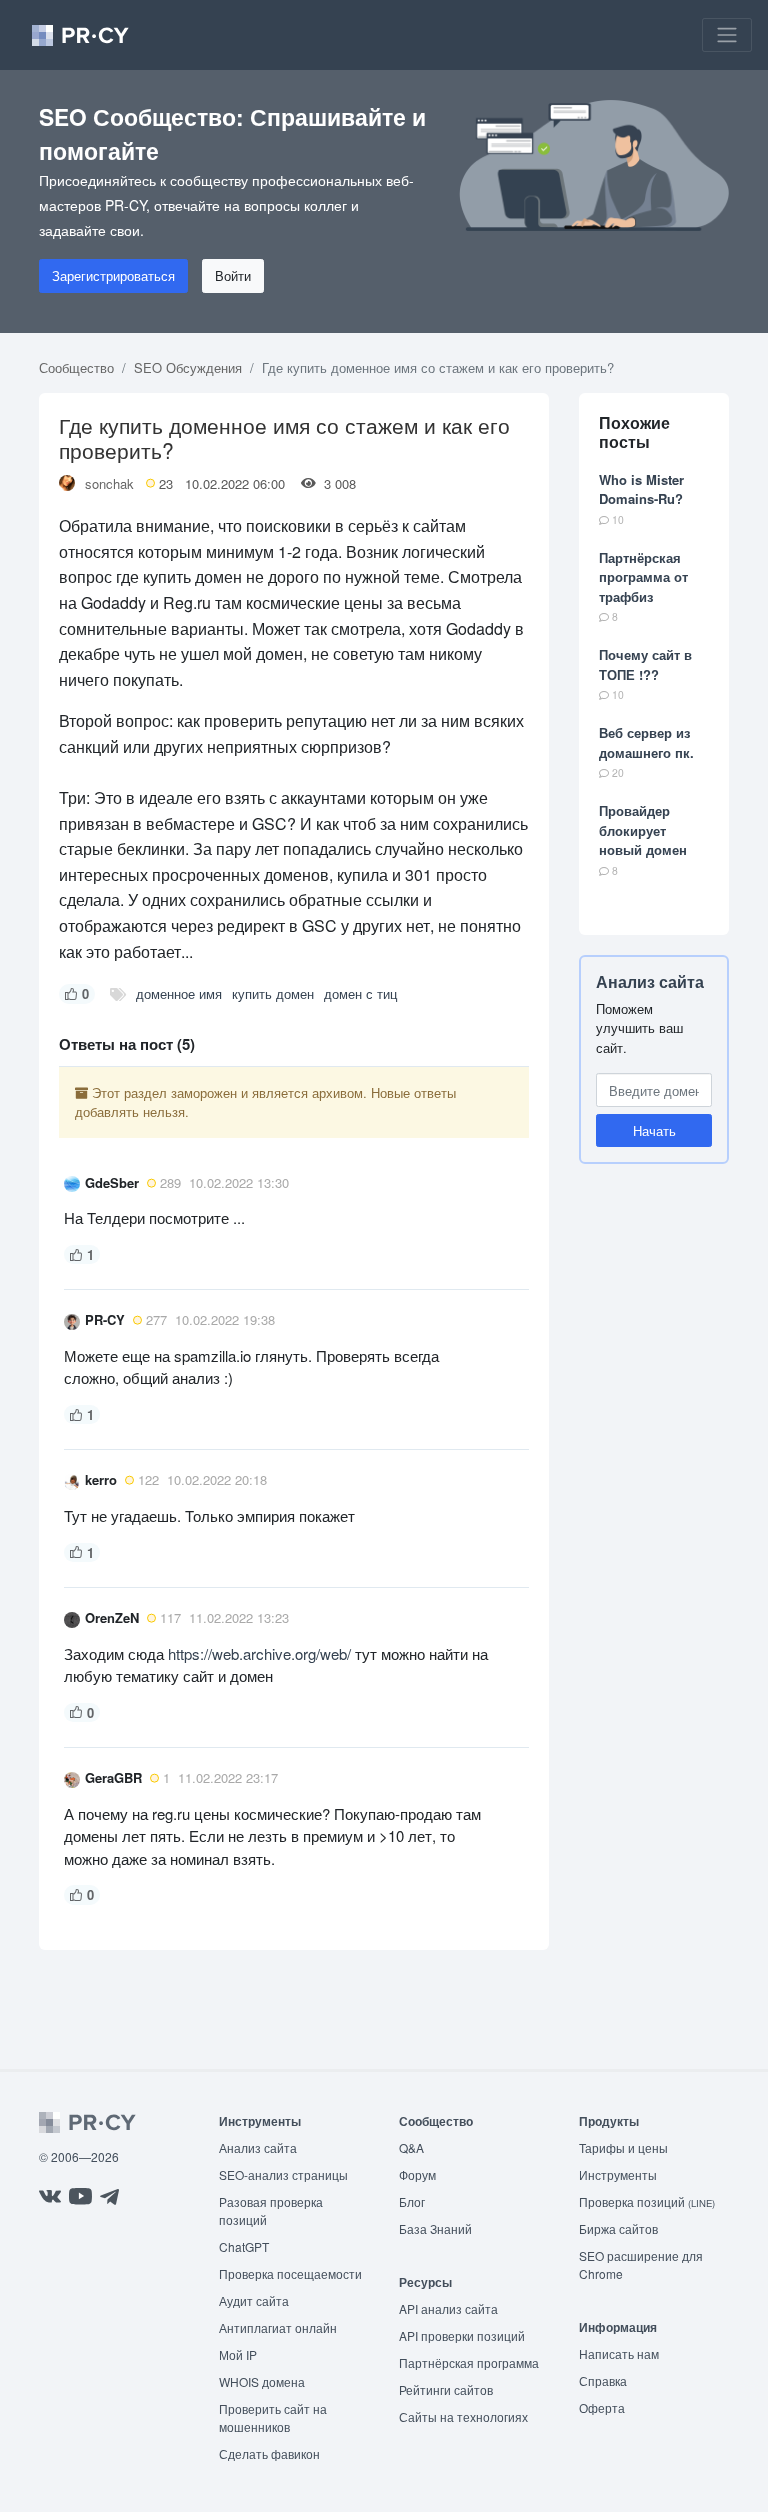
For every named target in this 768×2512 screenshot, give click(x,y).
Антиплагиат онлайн (278, 2327)
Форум (417, 2174)
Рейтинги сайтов (446, 2389)
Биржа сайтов (618, 2228)
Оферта (602, 2407)
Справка (603, 2380)
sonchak (109, 483)
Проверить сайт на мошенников (273, 2417)
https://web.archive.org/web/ (259, 1653)
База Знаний (435, 2228)
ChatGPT (244, 2246)
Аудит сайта (254, 2300)
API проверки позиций (462, 2335)
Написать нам (619, 2353)
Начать (654, 1130)
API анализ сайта (448, 2308)
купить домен (273, 993)
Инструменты (618, 2174)
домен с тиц (360, 993)
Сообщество (76, 367)
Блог (412, 2201)
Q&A (411, 2147)
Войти (233, 275)
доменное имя (179, 993)
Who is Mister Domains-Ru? (641, 489)
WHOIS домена (262, 2381)
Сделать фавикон (269, 2453)
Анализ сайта (650, 981)
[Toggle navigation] (727, 35)
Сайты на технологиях (463, 2416)
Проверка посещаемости (290, 2273)
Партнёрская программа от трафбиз (643, 577)
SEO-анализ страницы (283, 2174)
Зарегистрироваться (113, 275)
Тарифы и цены (623, 2147)
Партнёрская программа (469, 2362)
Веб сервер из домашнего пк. (646, 742)
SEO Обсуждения (188, 367)
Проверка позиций (647, 2201)
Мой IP (238, 2354)
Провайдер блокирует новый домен (643, 830)
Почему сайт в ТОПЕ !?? (645, 664)
